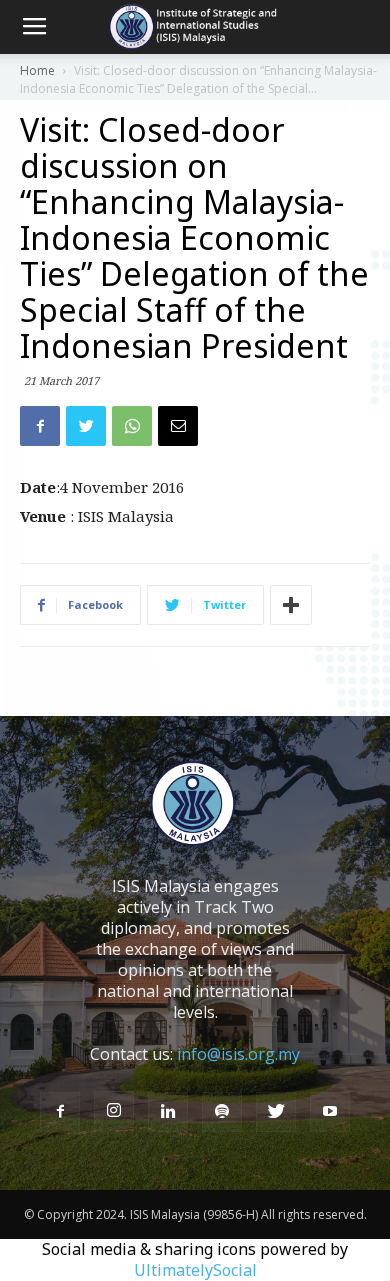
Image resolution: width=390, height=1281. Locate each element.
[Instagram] (114, 1111)
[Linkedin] (168, 1112)
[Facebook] (60, 1112)
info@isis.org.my (238, 1054)
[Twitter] (276, 1112)
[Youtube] (330, 1112)
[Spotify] (222, 1112)
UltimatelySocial (195, 1270)
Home (37, 70)
